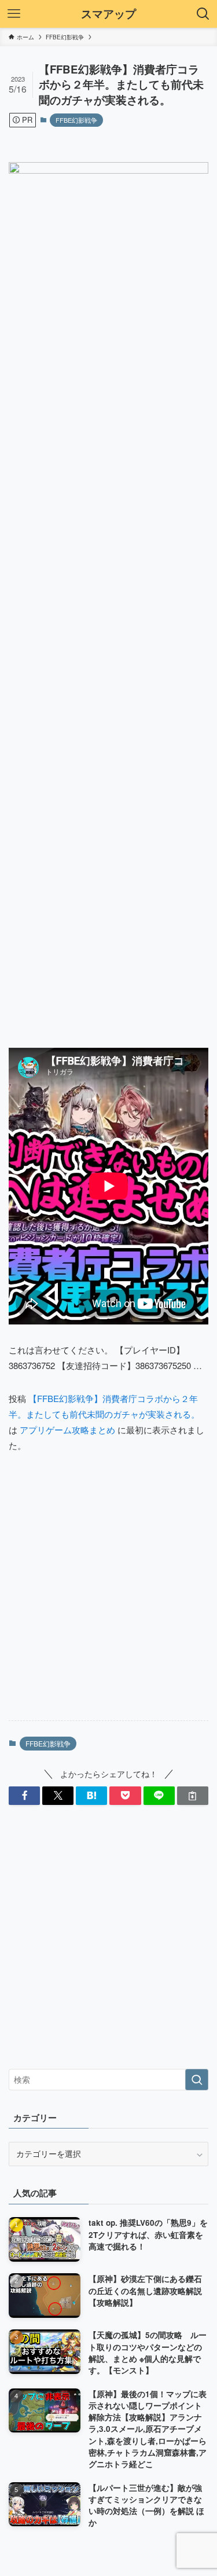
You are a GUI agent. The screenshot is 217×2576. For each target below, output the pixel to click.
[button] (24, 1796)
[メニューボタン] (14, 14)
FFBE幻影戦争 (76, 120)
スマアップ (108, 14)
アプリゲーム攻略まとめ (67, 1430)
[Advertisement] (108, 1596)
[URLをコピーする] (193, 1796)
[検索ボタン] (203, 14)
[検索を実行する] (197, 2080)
